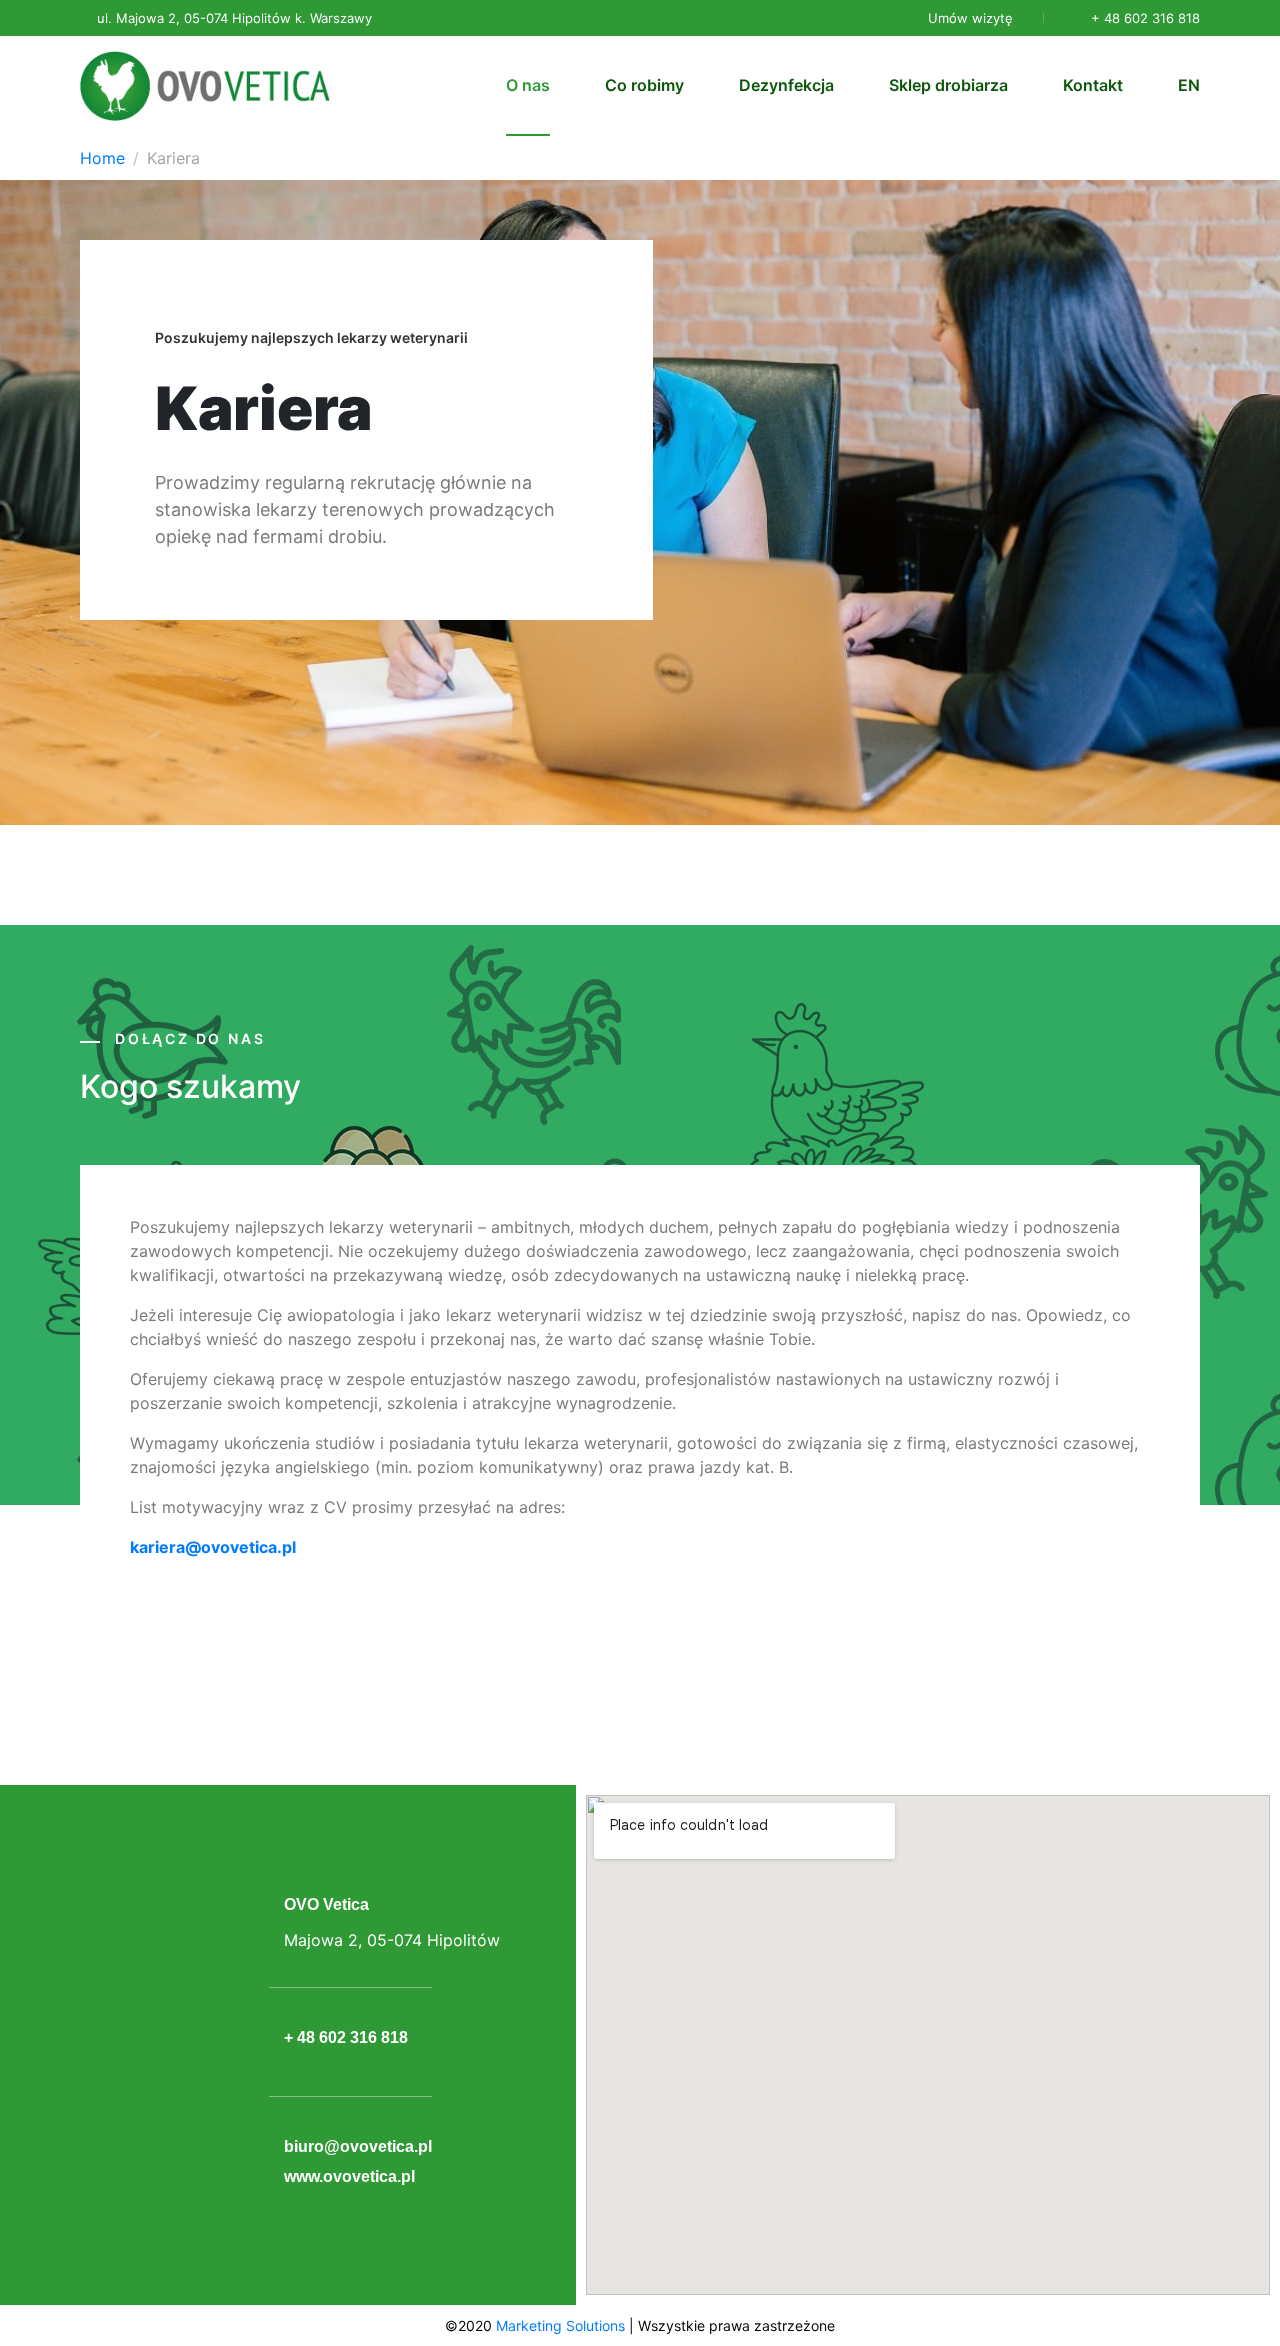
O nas (528, 85)
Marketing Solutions (560, 2325)
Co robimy (644, 85)
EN (1189, 85)
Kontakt (1093, 85)
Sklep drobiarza (948, 85)
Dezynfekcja (786, 85)
